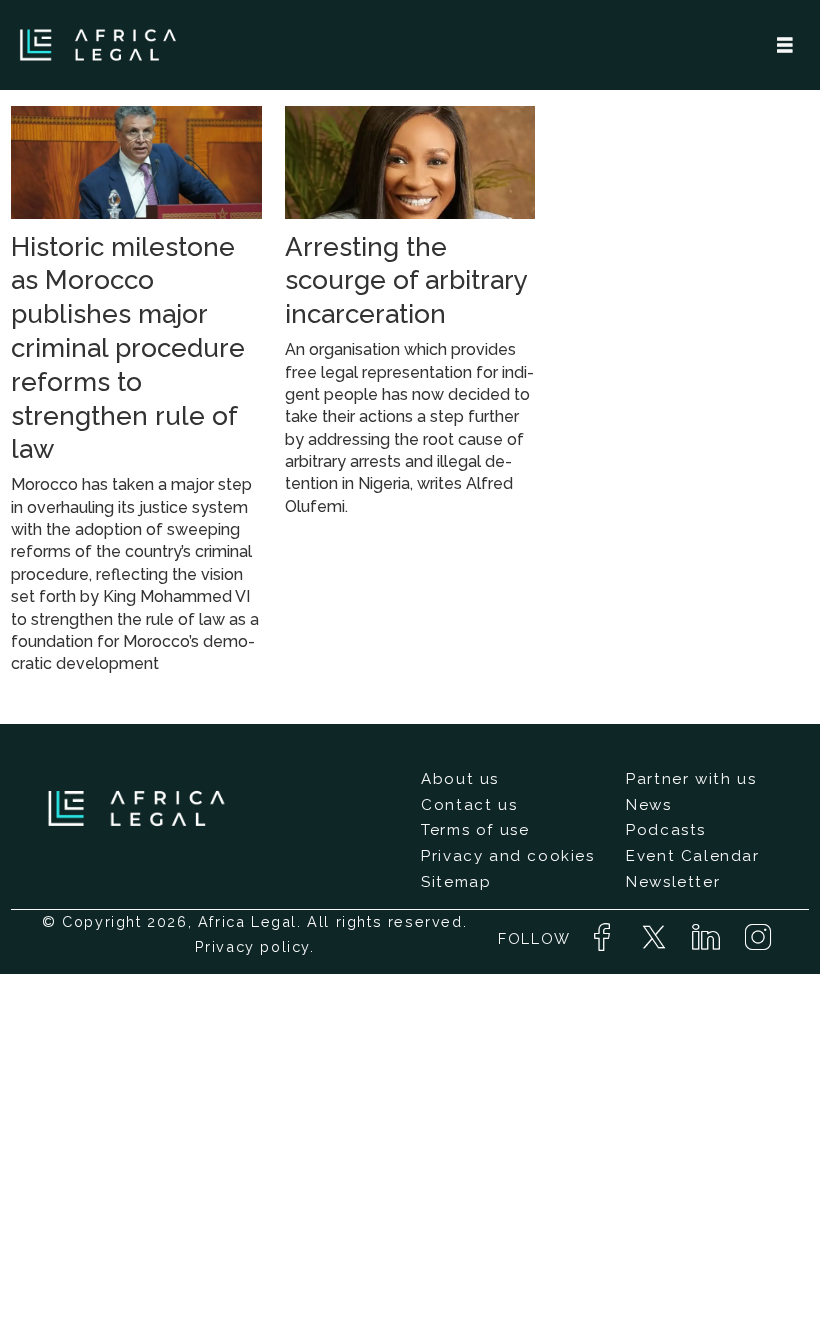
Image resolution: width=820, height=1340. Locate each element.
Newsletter (673, 882)
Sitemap (456, 882)
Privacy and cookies (507, 856)
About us (460, 779)
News (648, 805)
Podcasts (666, 830)
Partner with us (691, 779)
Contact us (469, 805)
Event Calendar (692, 856)
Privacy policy (252, 946)
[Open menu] (785, 45)
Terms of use (475, 830)
